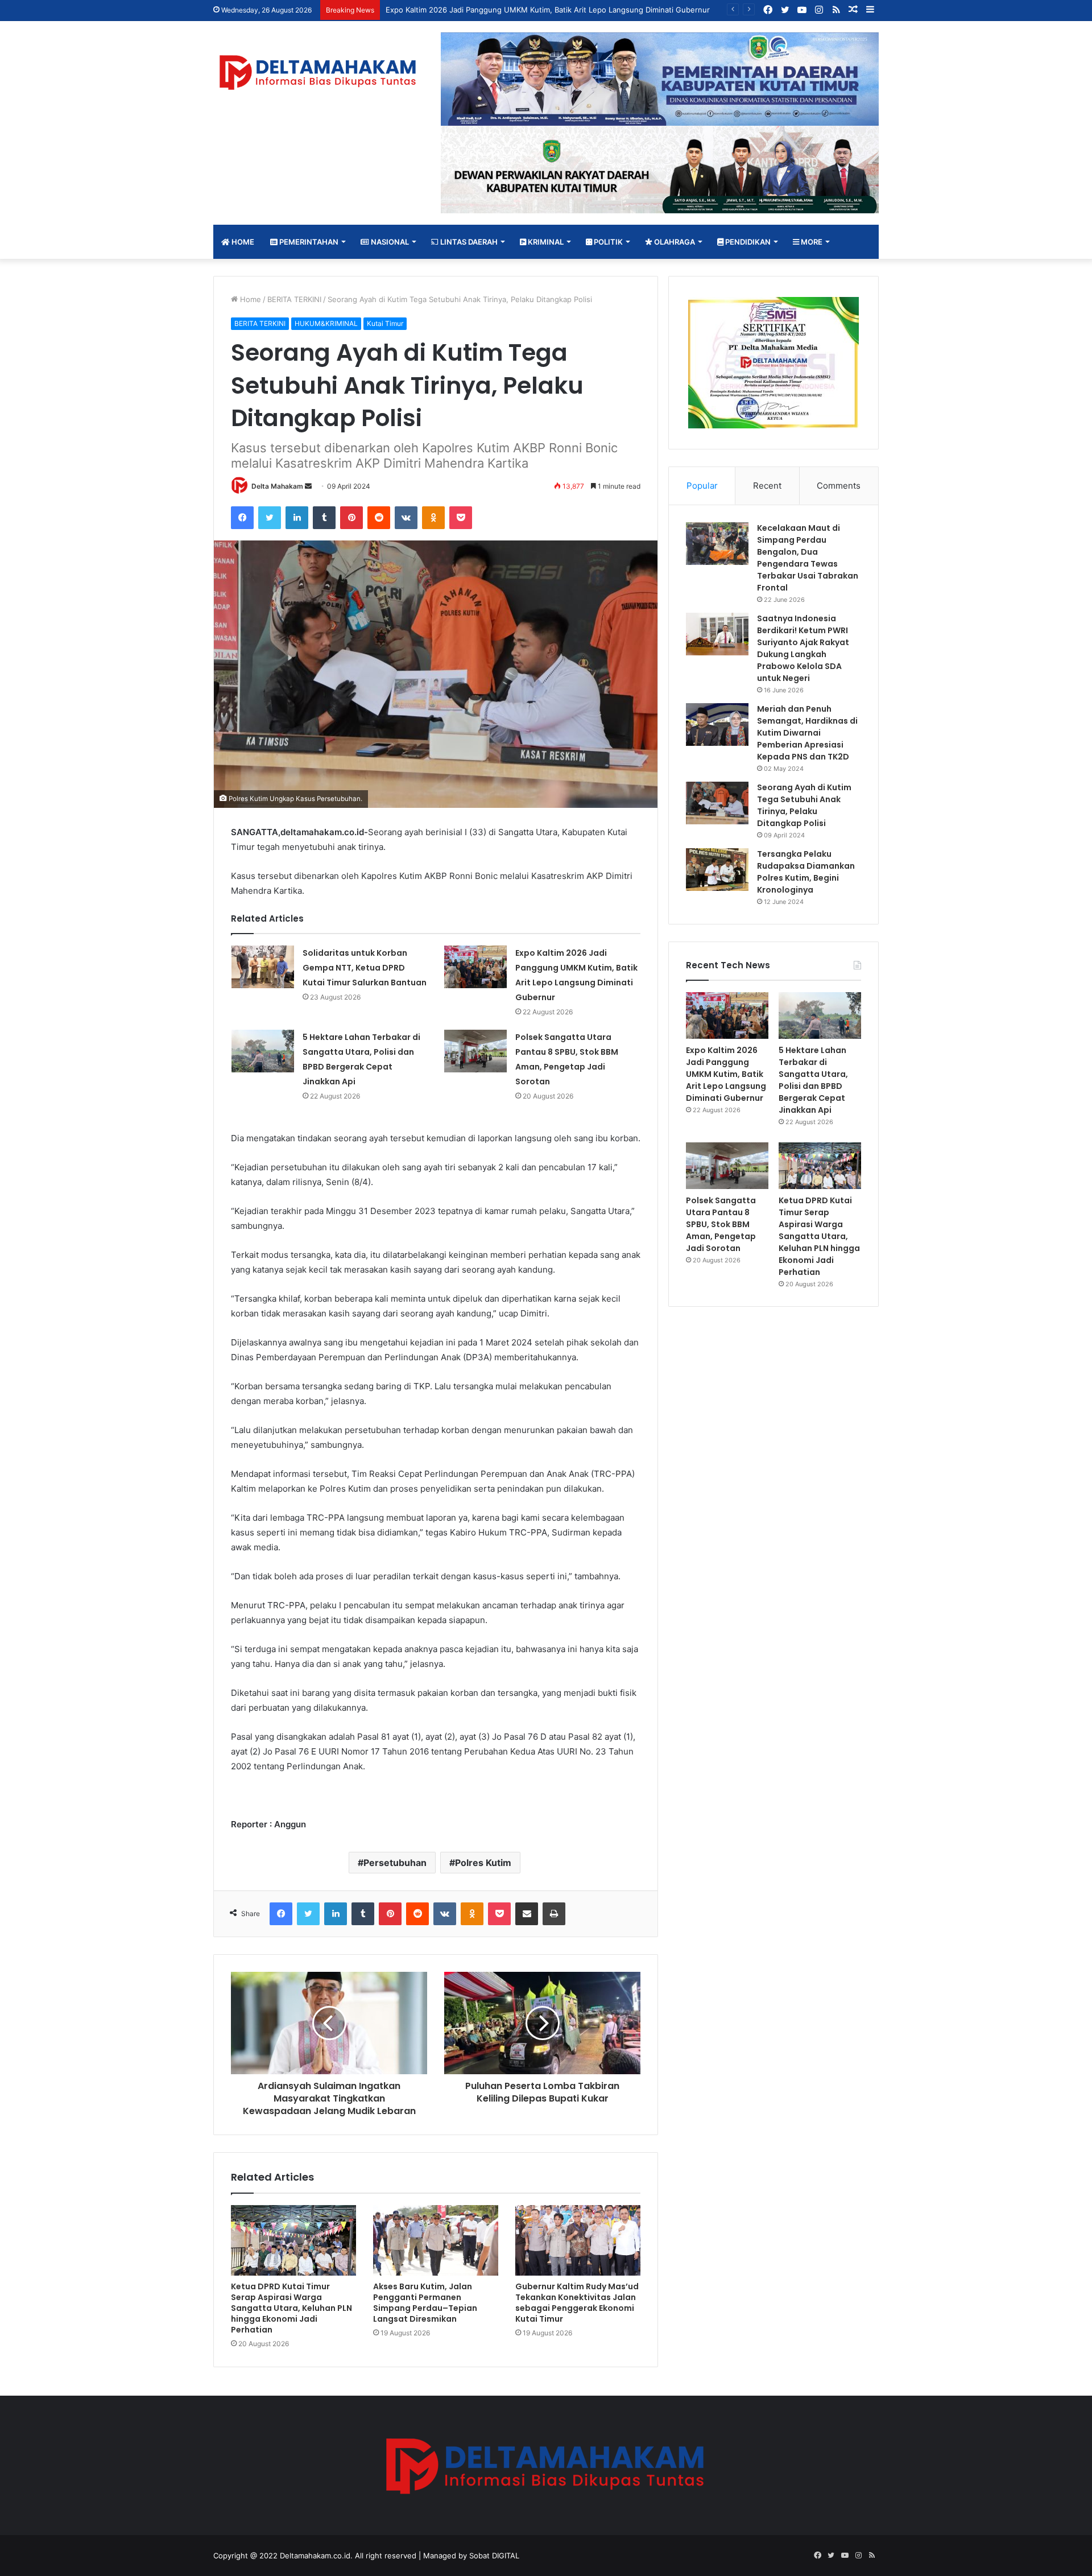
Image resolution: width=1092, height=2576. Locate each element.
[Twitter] (270, 518)
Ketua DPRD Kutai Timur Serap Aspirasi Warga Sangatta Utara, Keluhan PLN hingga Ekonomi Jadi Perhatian (291, 2308)
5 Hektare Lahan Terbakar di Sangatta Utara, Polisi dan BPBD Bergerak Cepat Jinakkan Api (813, 1080)
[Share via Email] (527, 1914)
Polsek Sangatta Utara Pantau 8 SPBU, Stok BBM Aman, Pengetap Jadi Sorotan (721, 1224)
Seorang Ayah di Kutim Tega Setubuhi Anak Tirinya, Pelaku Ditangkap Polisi (804, 805)
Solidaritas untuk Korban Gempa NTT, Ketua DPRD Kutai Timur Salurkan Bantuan (365, 968)
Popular (702, 486)
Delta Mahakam (277, 486)
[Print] (554, 1914)
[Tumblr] (324, 518)
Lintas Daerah (468, 242)
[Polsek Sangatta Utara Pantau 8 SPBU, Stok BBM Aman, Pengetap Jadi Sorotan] (475, 1051)
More (811, 242)
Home (242, 242)
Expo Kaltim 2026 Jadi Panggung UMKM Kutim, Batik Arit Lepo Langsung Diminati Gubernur (726, 1074)
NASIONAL (389, 242)
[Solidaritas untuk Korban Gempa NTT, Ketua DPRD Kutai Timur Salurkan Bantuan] (263, 967)
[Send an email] (308, 486)
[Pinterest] (351, 518)
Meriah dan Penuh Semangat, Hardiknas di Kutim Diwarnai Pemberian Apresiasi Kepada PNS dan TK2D (807, 733)
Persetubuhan (395, 1863)
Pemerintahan (308, 242)
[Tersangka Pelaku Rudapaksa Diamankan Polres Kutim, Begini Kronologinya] (717, 870)
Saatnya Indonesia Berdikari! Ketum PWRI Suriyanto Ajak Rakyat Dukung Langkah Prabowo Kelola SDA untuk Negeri (803, 648)
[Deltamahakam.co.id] (318, 73)
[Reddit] (379, 518)
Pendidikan (747, 242)
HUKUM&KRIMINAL (326, 323)
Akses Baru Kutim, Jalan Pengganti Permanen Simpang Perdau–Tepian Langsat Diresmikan (425, 2303)
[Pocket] (461, 518)
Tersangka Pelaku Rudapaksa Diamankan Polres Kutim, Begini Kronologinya (806, 872)
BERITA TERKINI (294, 299)
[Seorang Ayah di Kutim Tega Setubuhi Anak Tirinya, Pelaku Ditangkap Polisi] (717, 803)
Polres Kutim (483, 1863)
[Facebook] (242, 518)
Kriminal (545, 242)
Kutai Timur (385, 323)
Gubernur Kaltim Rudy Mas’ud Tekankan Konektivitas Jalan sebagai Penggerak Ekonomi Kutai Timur (577, 2303)
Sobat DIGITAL (494, 2556)
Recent (767, 486)
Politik (607, 242)
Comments (839, 486)
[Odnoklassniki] (433, 518)
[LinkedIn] (297, 518)
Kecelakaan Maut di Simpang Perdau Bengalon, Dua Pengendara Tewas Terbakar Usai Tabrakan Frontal (808, 558)
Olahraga (674, 242)
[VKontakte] (406, 518)
